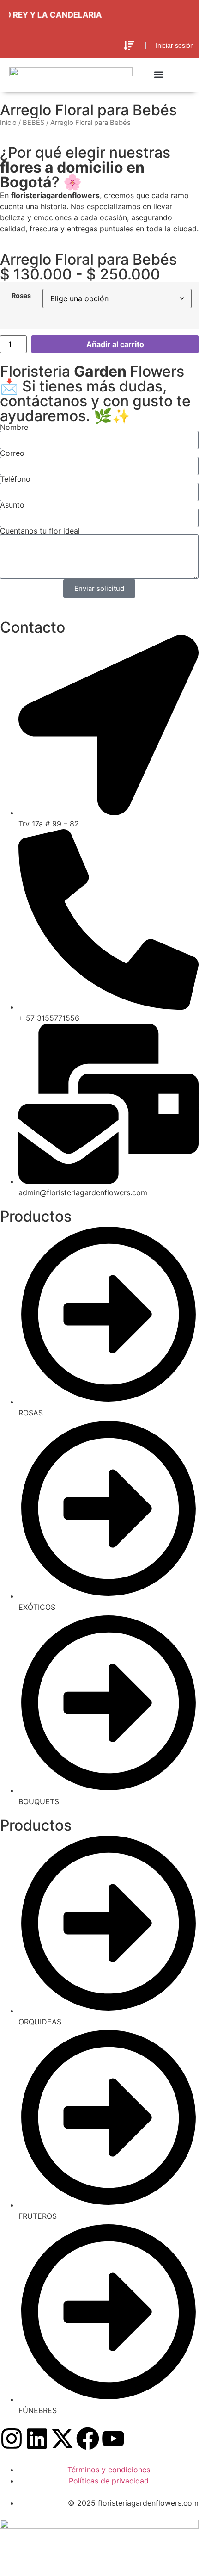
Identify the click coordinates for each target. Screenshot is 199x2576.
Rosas (21, 296)
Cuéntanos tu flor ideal (40, 531)
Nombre (14, 427)
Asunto (12, 505)
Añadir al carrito (115, 344)
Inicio (8, 123)
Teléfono (15, 479)
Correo (12, 453)
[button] (129, 46)
